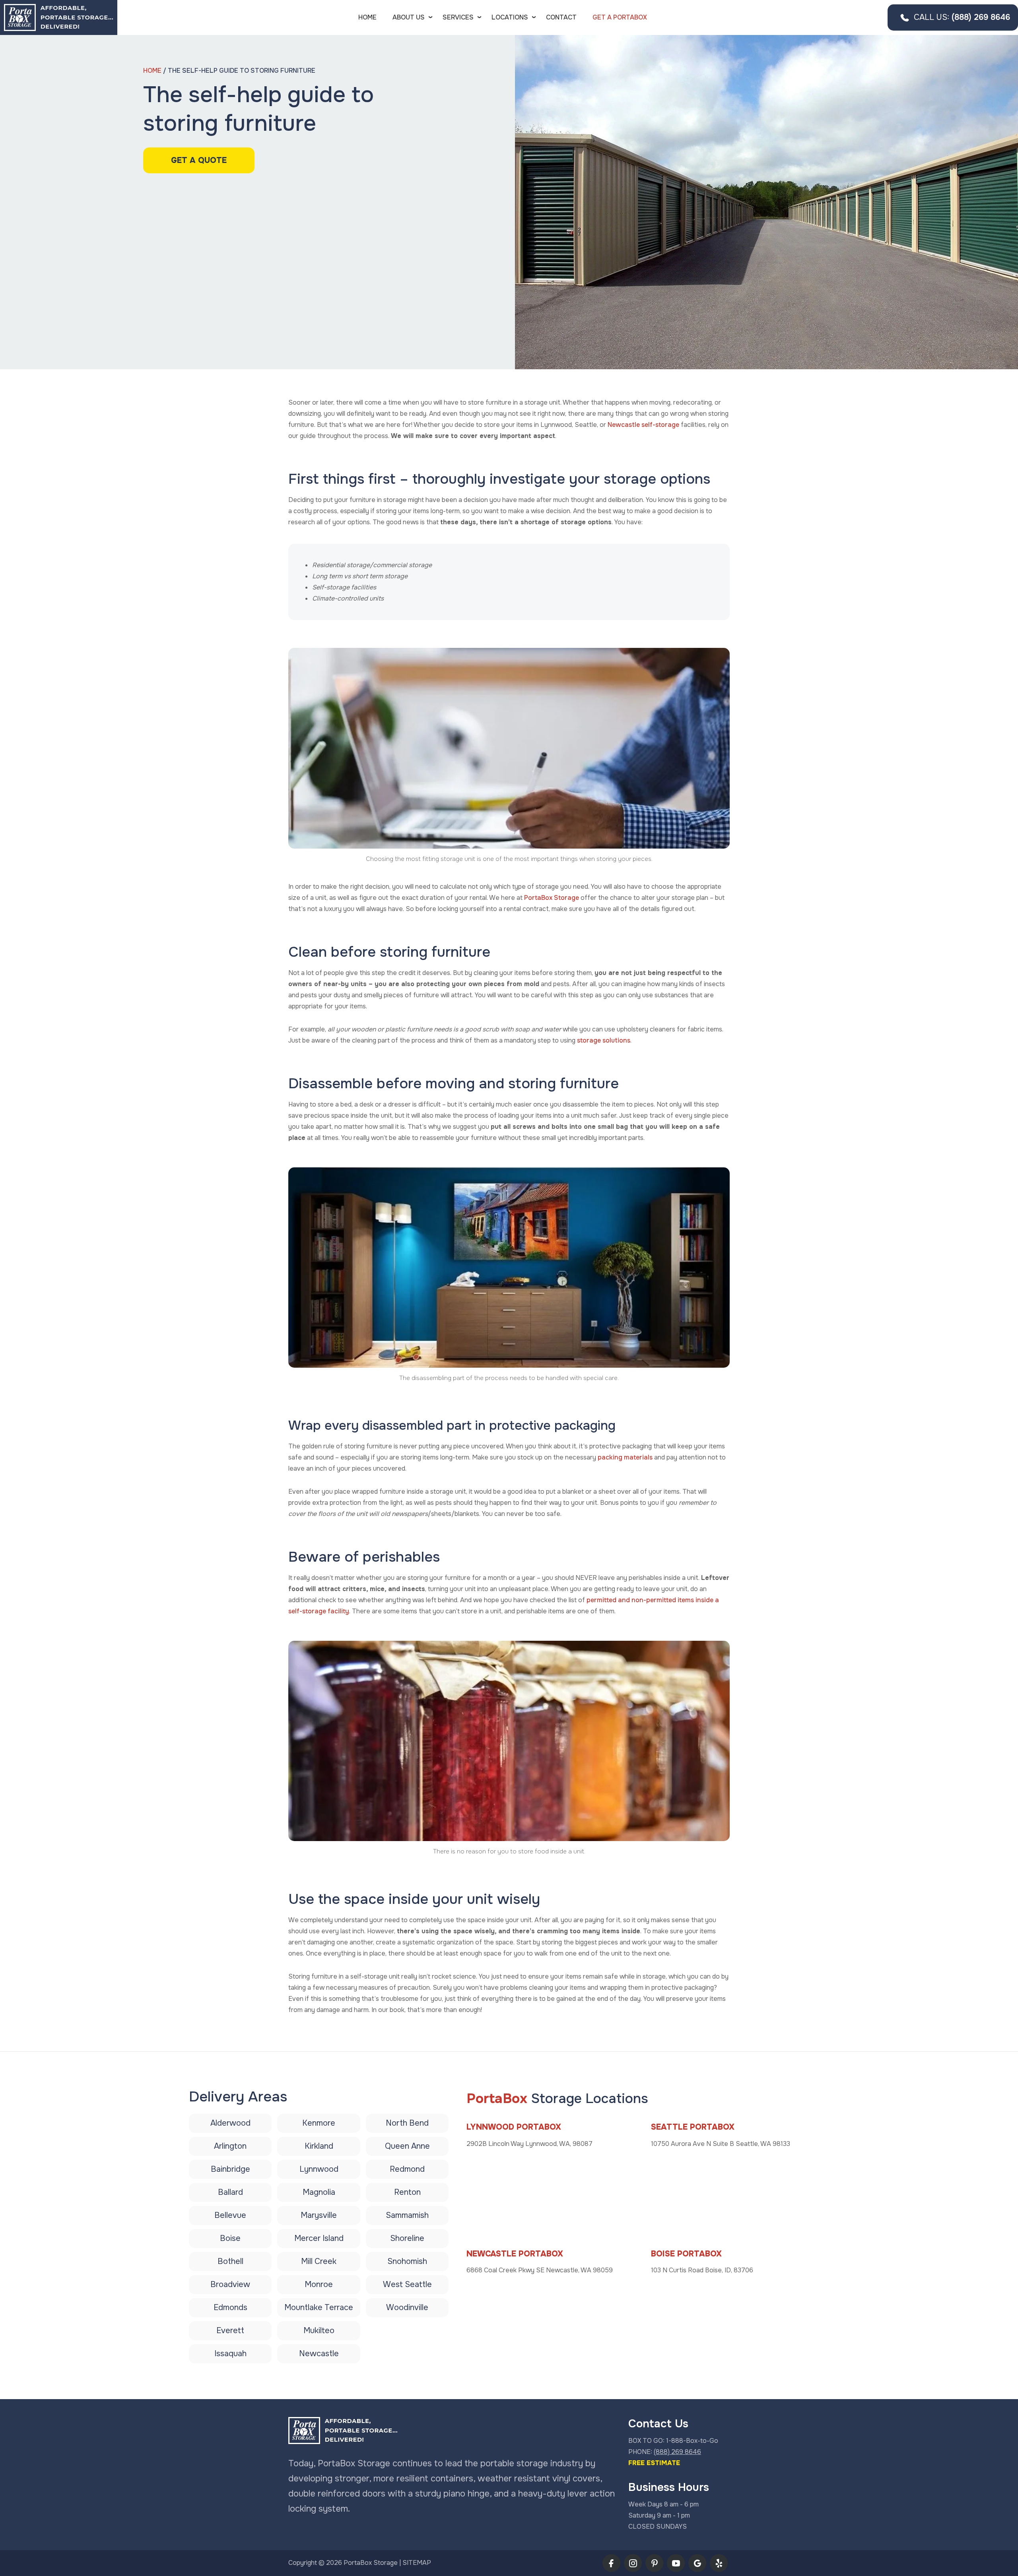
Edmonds (230, 2308)
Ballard (230, 2192)
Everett (230, 2331)
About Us (409, 17)
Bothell (230, 2261)
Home (367, 17)
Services (458, 17)
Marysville (319, 2215)
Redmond (407, 2169)
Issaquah (230, 2354)
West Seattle (407, 2284)
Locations (510, 17)
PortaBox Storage (552, 898)
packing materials (625, 1457)
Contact (561, 17)
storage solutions (604, 1040)
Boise (230, 2238)
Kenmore (319, 2123)
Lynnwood (319, 2169)
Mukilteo (319, 2331)
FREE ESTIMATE (654, 2463)
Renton (407, 2192)
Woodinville (407, 2308)
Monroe (319, 2284)
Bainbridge (230, 2169)
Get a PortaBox (620, 17)
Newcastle (319, 2354)
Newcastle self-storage (643, 425)
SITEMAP (417, 2563)
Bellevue (230, 2215)
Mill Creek (319, 2261)
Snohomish (407, 2261)
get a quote (199, 160)
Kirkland (319, 2146)
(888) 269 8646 (962, 17)
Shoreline (407, 2238)
